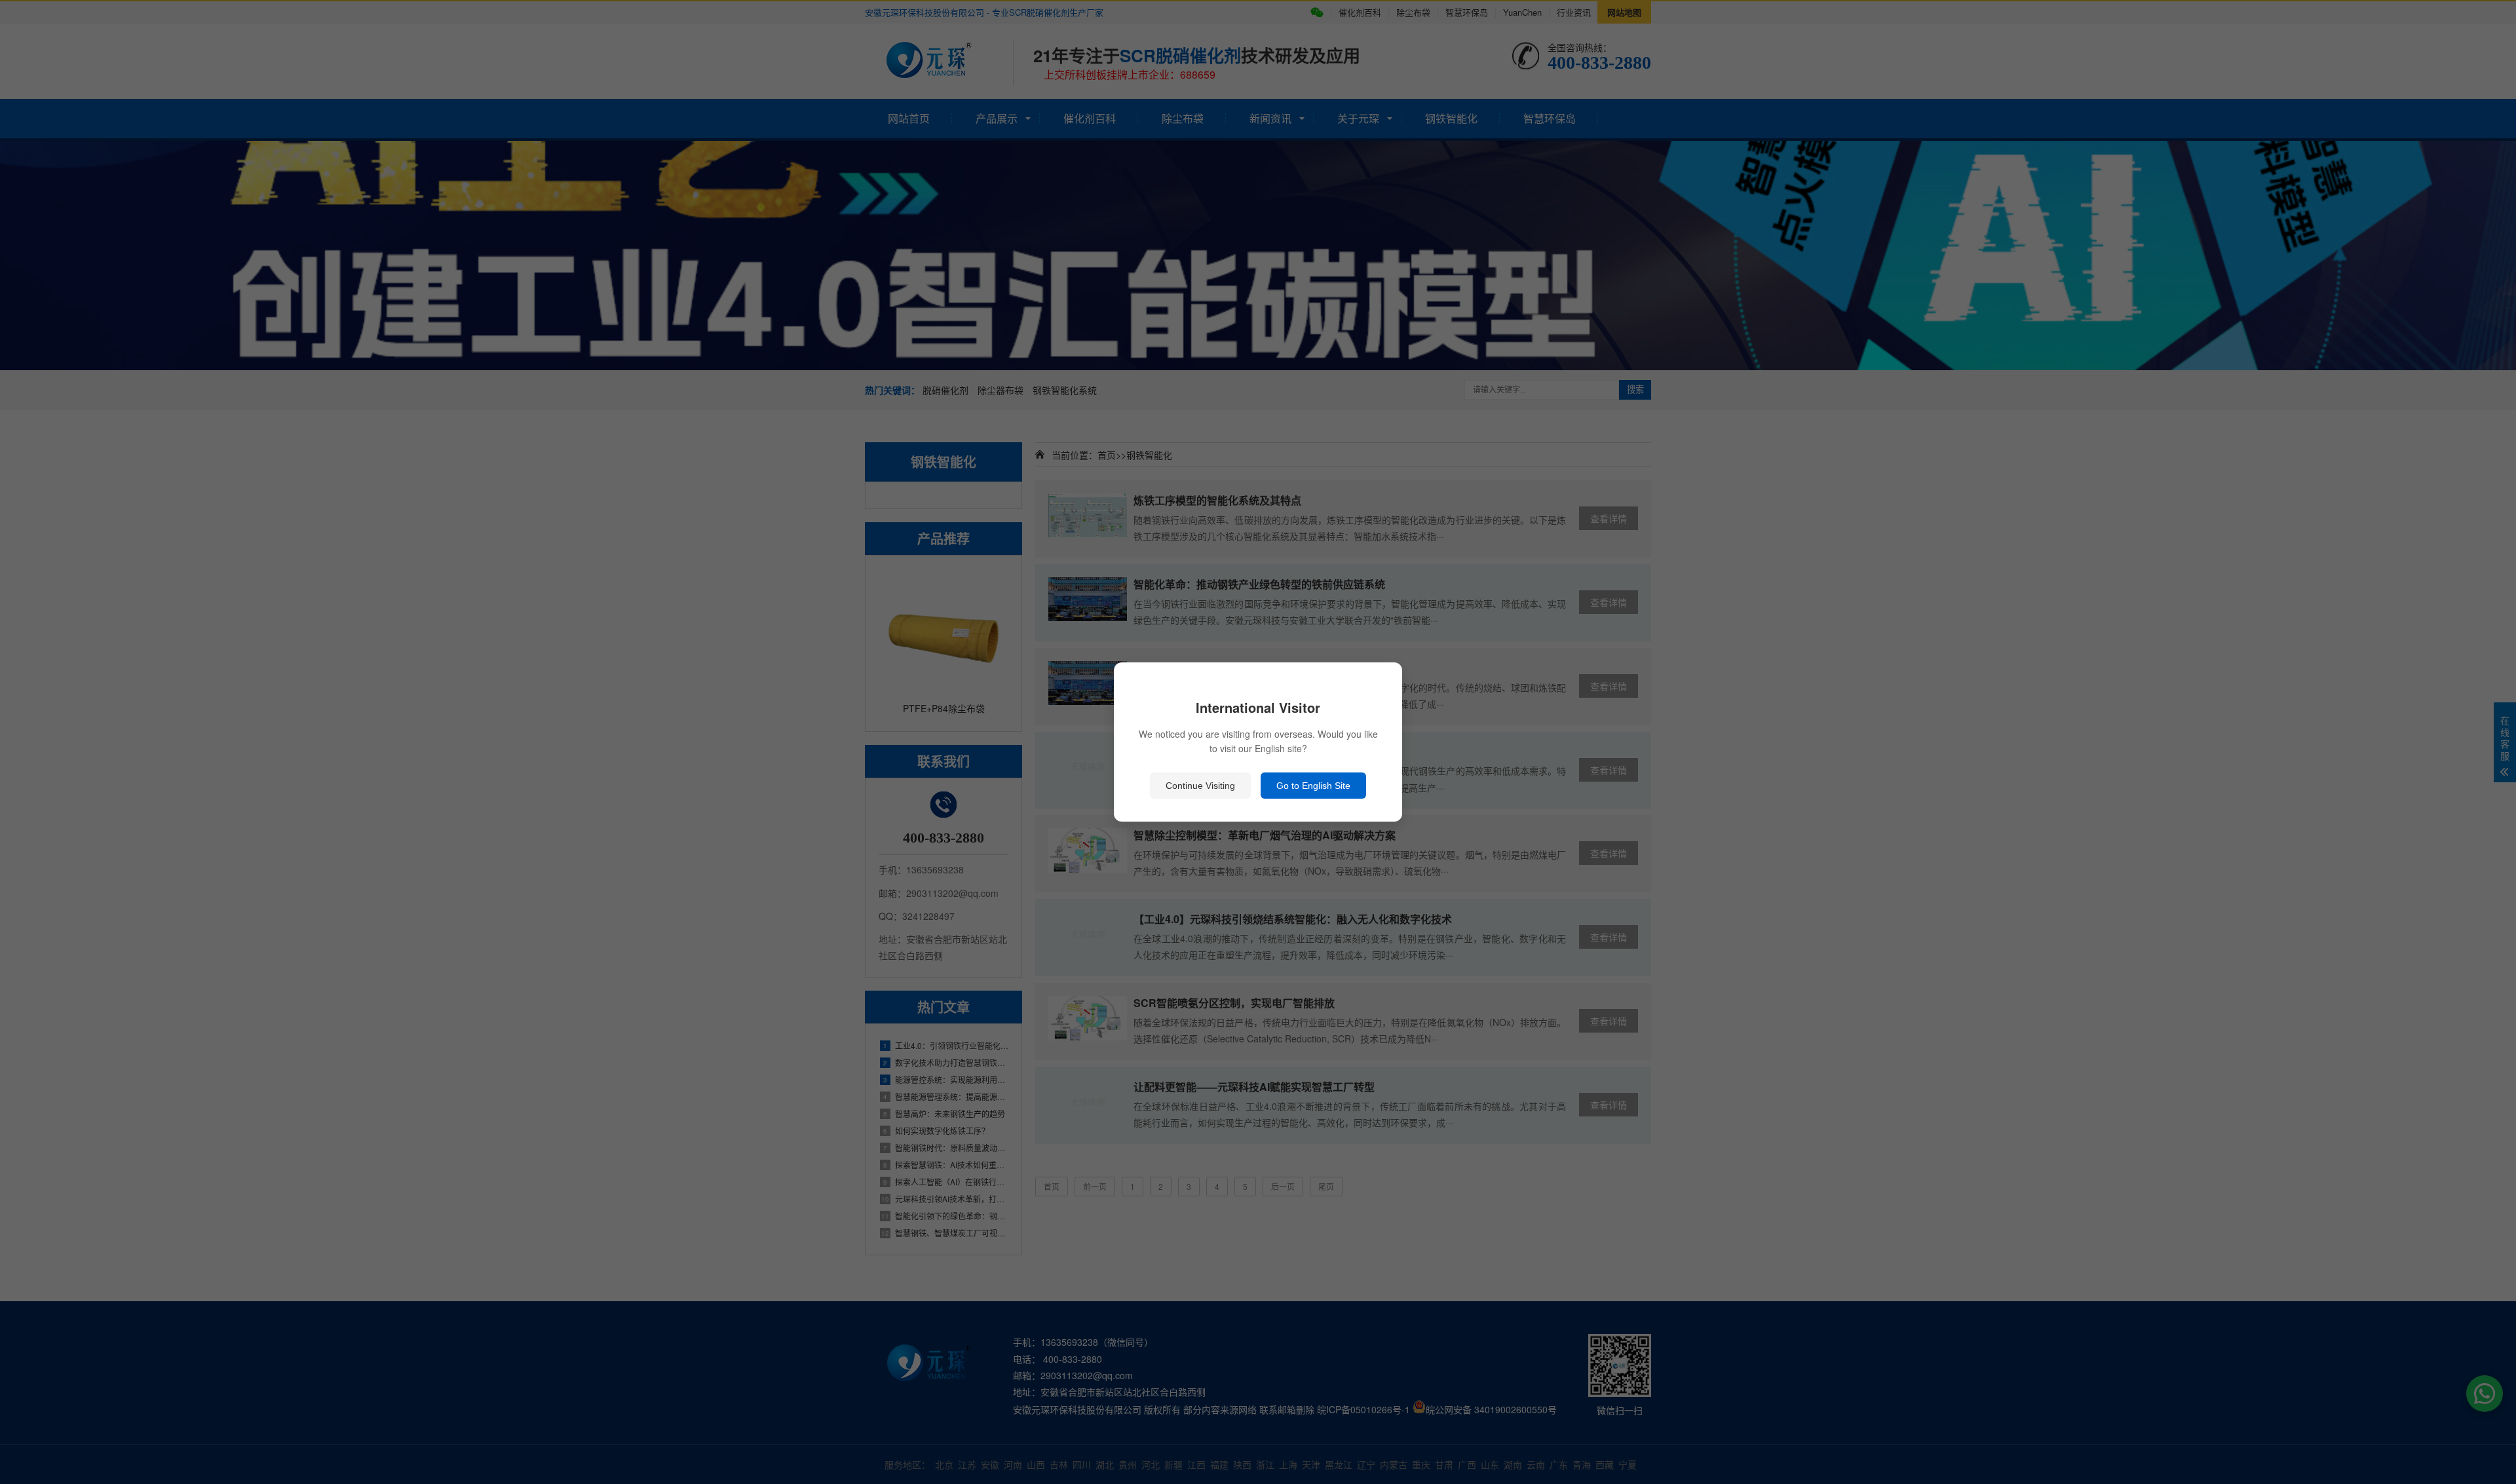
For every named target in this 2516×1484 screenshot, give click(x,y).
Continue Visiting (1200, 786)
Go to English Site (1313, 786)
